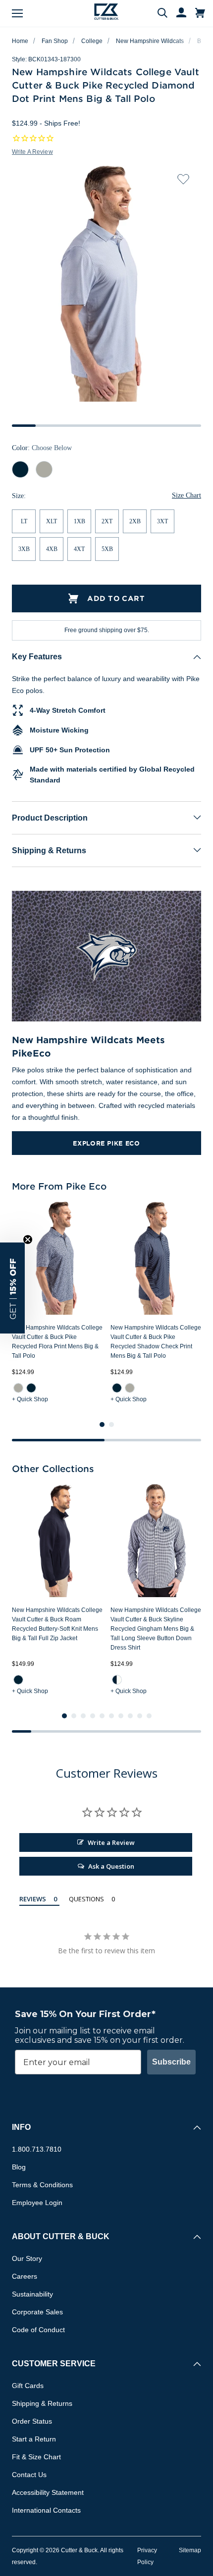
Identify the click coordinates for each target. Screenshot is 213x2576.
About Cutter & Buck (61, 2237)
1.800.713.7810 (37, 2150)
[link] (18, 1388)
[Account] (177, 13)
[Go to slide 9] (140, 1716)
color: (42, 448)
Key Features (37, 657)
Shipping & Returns (49, 851)
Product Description (50, 818)
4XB (52, 550)
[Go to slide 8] (130, 1716)
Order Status (32, 2422)
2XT (107, 522)
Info (21, 2128)
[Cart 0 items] (200, 13)
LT (24, 522)
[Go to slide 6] (111, 1716)
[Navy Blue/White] (117, 1679)
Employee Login (37, 2203)
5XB (107, 550)
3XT (162, 522)
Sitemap (190, 2551)
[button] (12, 1288)
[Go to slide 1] (102, 1425)
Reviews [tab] (33, 1899)
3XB (24, 550)
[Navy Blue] (31, 1388)
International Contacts (46, 2511)
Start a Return (34, 2439)
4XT (79, 550)
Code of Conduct (38, 2330)
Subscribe (171, 2062)
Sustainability (32, 2295)
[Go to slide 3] (83, 1716)
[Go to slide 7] (121, 1716)
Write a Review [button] (32, 152)
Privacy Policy (147, 2557)
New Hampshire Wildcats (150, 41)
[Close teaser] (28, 1240)
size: (19, 496)
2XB (135, 522)
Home (20, 41)
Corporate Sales (37, 2312)
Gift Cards (28, 2386)
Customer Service (54, 2364)
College (92, 41)
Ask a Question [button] (111, 1867)
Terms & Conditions (42, 2185)
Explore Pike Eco (106, 1143)
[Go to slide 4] (93, 1716)
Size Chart (186, 496)
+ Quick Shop (30, 1399)
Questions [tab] (86, 1899)
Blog (19, 2167)
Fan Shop (55, 41)
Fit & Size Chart (36, 2457)
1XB (80, 522)
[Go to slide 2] (111, 1425)
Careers (25, 2277)
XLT (52, 522)
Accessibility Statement (48, 2493)
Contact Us (29, 2475)
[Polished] (18, 1388)
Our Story (27, 2259)
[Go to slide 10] (149, 1716)
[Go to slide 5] (102, 1716)
